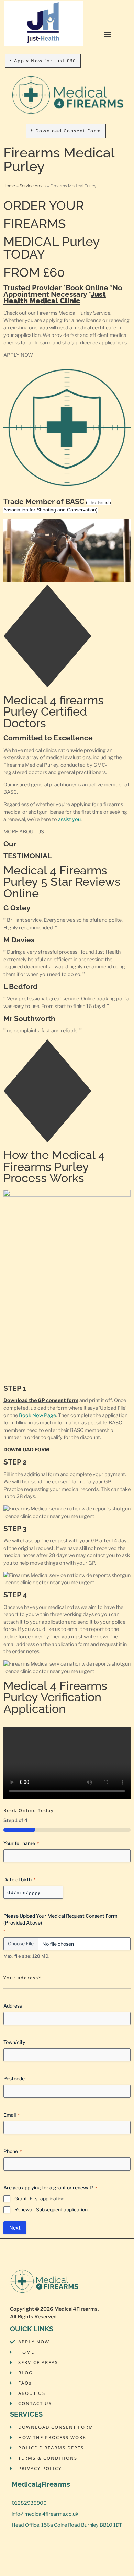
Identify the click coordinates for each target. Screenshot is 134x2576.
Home (9, 186)
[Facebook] (17, 2541)
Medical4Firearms (76, 2309)
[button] (108, 34)
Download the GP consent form (41, 1400)
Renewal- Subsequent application (51, 2209)
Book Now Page (37, 1415)
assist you (69, 819)
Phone (13, 2151)
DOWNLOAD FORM (26, 1450)
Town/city (14, 2042)
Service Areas (33, 186)
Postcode (14, 2078)
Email (12, 2115)
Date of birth (19, 1879)
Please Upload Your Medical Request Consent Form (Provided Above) (60, 1923)
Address (13, 2006)
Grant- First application (39, 2198)
